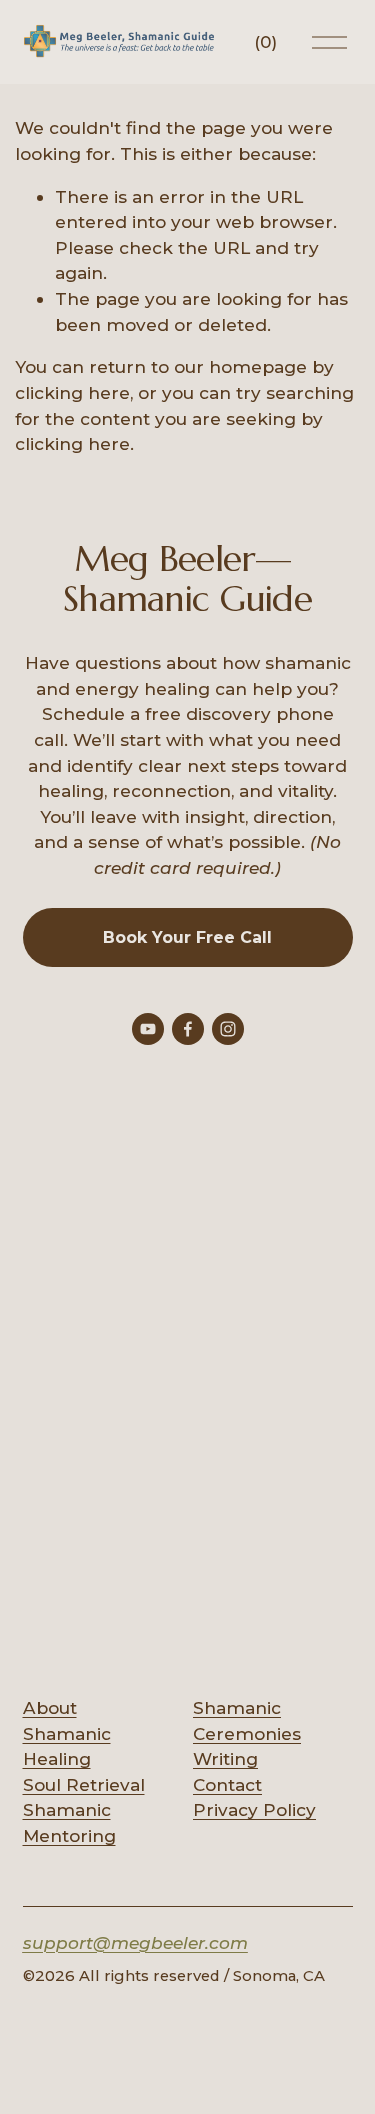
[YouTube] (148, 1029)
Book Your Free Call (187, 937)
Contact (227, 1784)
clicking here (72, 392)
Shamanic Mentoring (69, 1822)
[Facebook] (188, 1029)
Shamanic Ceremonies (247, 1720)
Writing (225, 1758)
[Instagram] (228, 1029)
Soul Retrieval (84, 1784)
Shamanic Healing (67, 1746)
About (50, 1707)
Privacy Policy (254, 1809)
